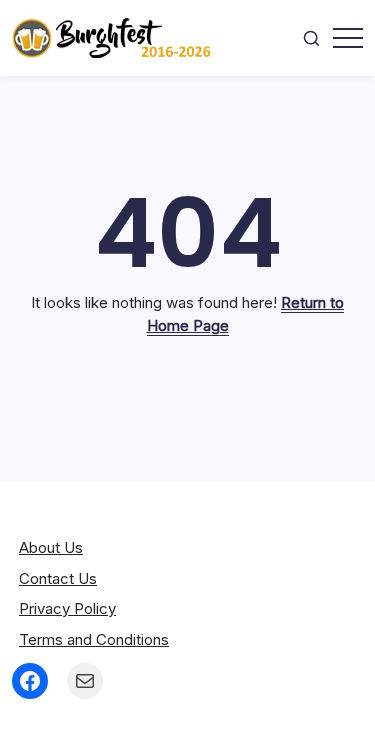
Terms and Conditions (94, 639)
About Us (51, 547)
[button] (311, 38)
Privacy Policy (67, 608)
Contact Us (58, 578)
